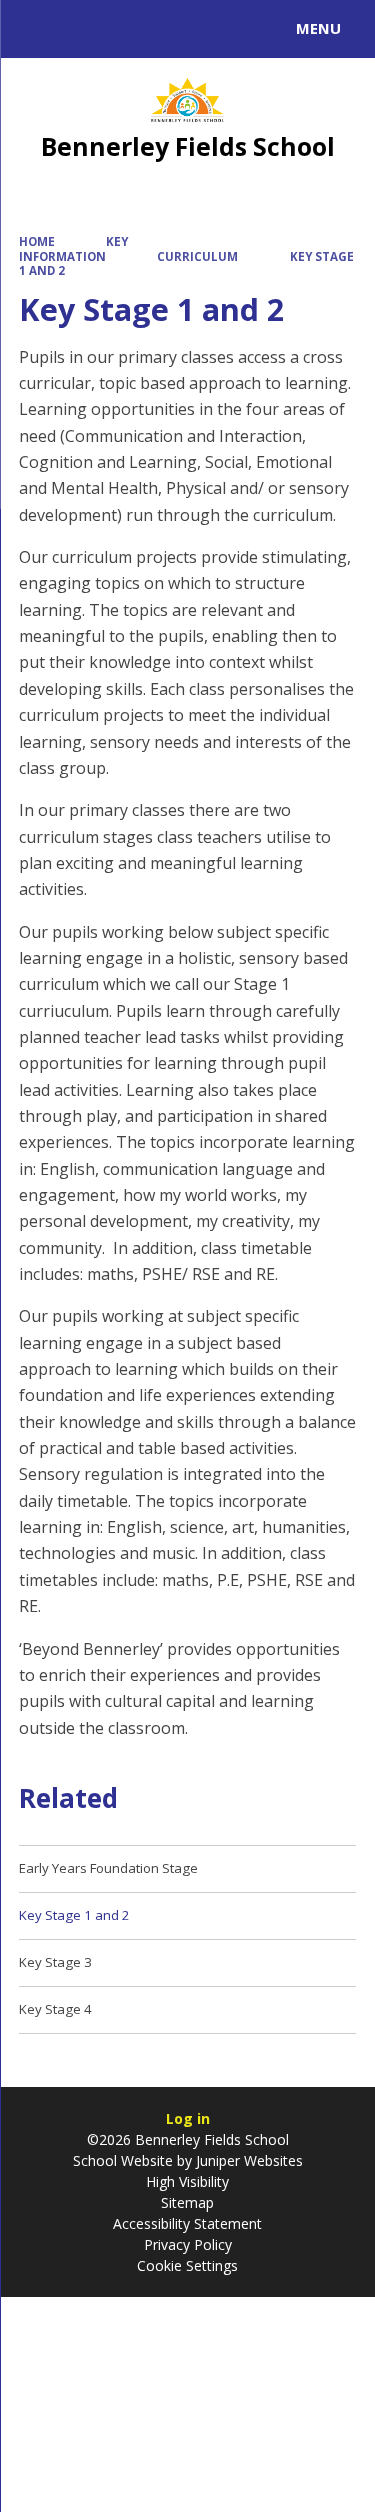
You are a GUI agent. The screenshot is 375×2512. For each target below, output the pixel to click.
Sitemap (187, 2202)
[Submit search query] (244, 26)
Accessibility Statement (187, 2223)
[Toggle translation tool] (88, 29)
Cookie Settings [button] (187, 2265)
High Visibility (187, 2181)
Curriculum (197, 256)
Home (37, 241)
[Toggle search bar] (38, 29)
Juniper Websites (247, 2160)
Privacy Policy (188, 2244)
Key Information (74, 248)
